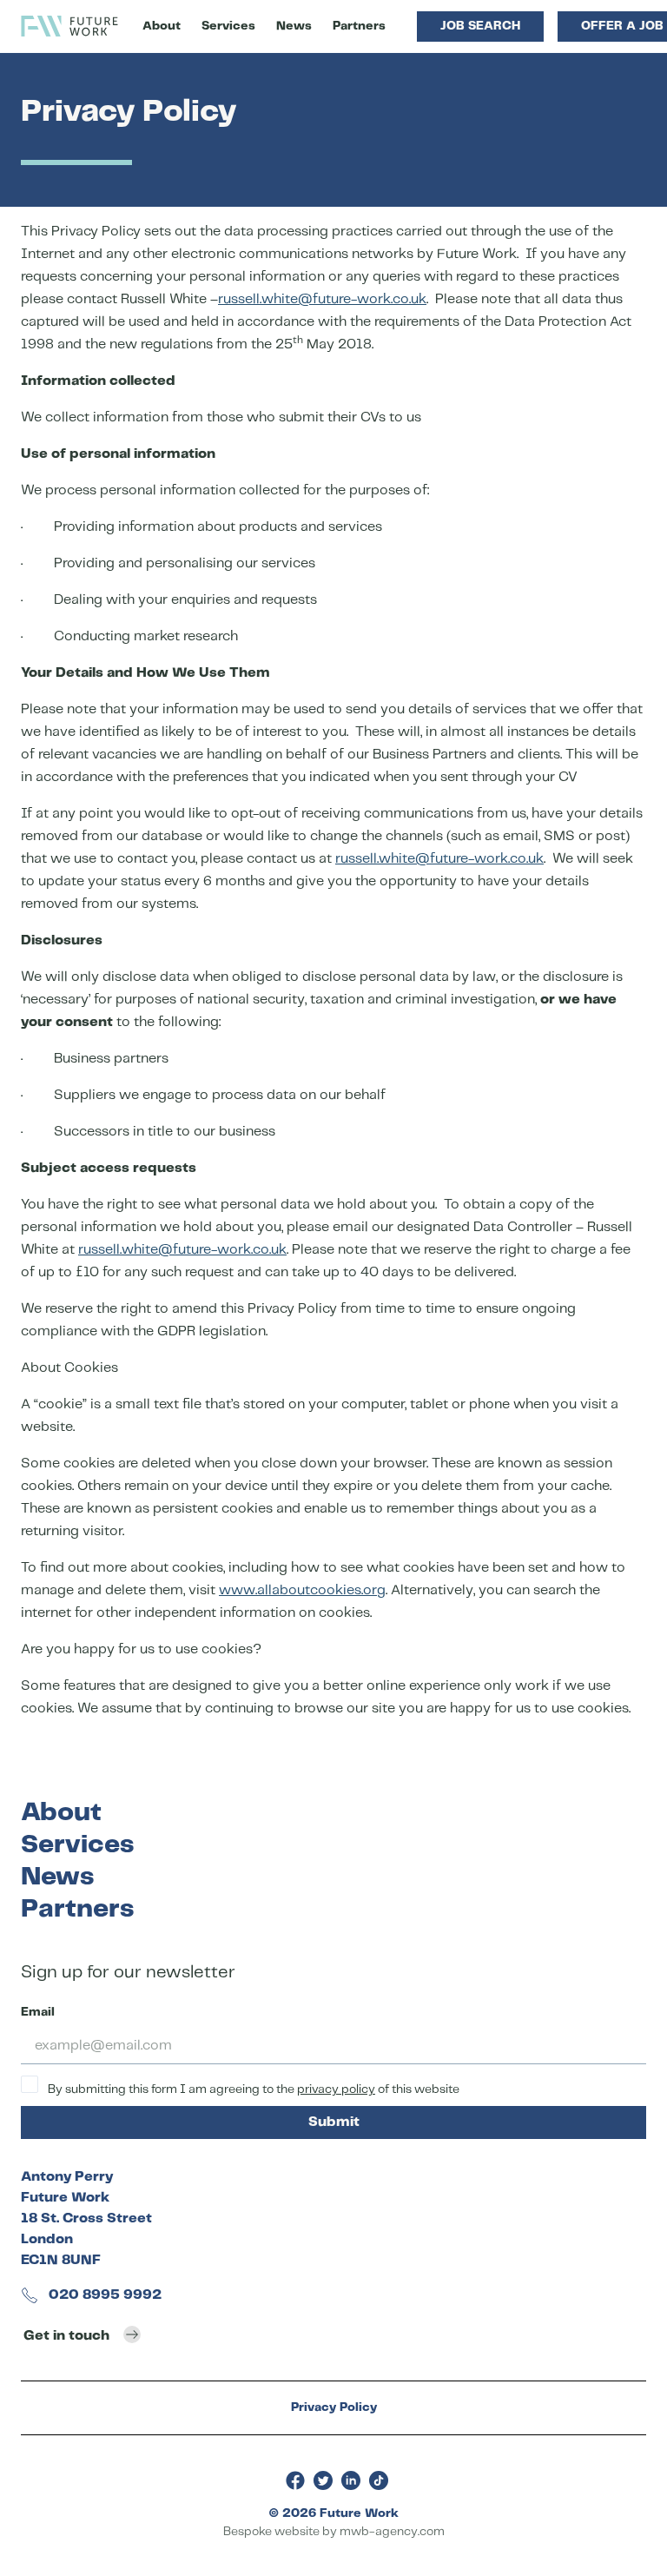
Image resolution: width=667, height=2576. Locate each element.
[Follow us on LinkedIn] (351, 2480)
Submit (334, 2122)
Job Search (480, 26)
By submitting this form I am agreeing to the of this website (252, 2089)
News (294, 26)
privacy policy (336, 2089)
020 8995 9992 (103, 2295)
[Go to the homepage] (69, 26)
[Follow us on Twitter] (323, 2480)
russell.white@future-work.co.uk (322, 299)
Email (38, 2012)
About (162, 26)
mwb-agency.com (392, 2532)
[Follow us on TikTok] (379, 2480)
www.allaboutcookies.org (302, 1590)
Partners (359, 26)
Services (228, 26)
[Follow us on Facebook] (295, 2480)
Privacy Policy (334, 2407)
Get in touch (66, 2336)
